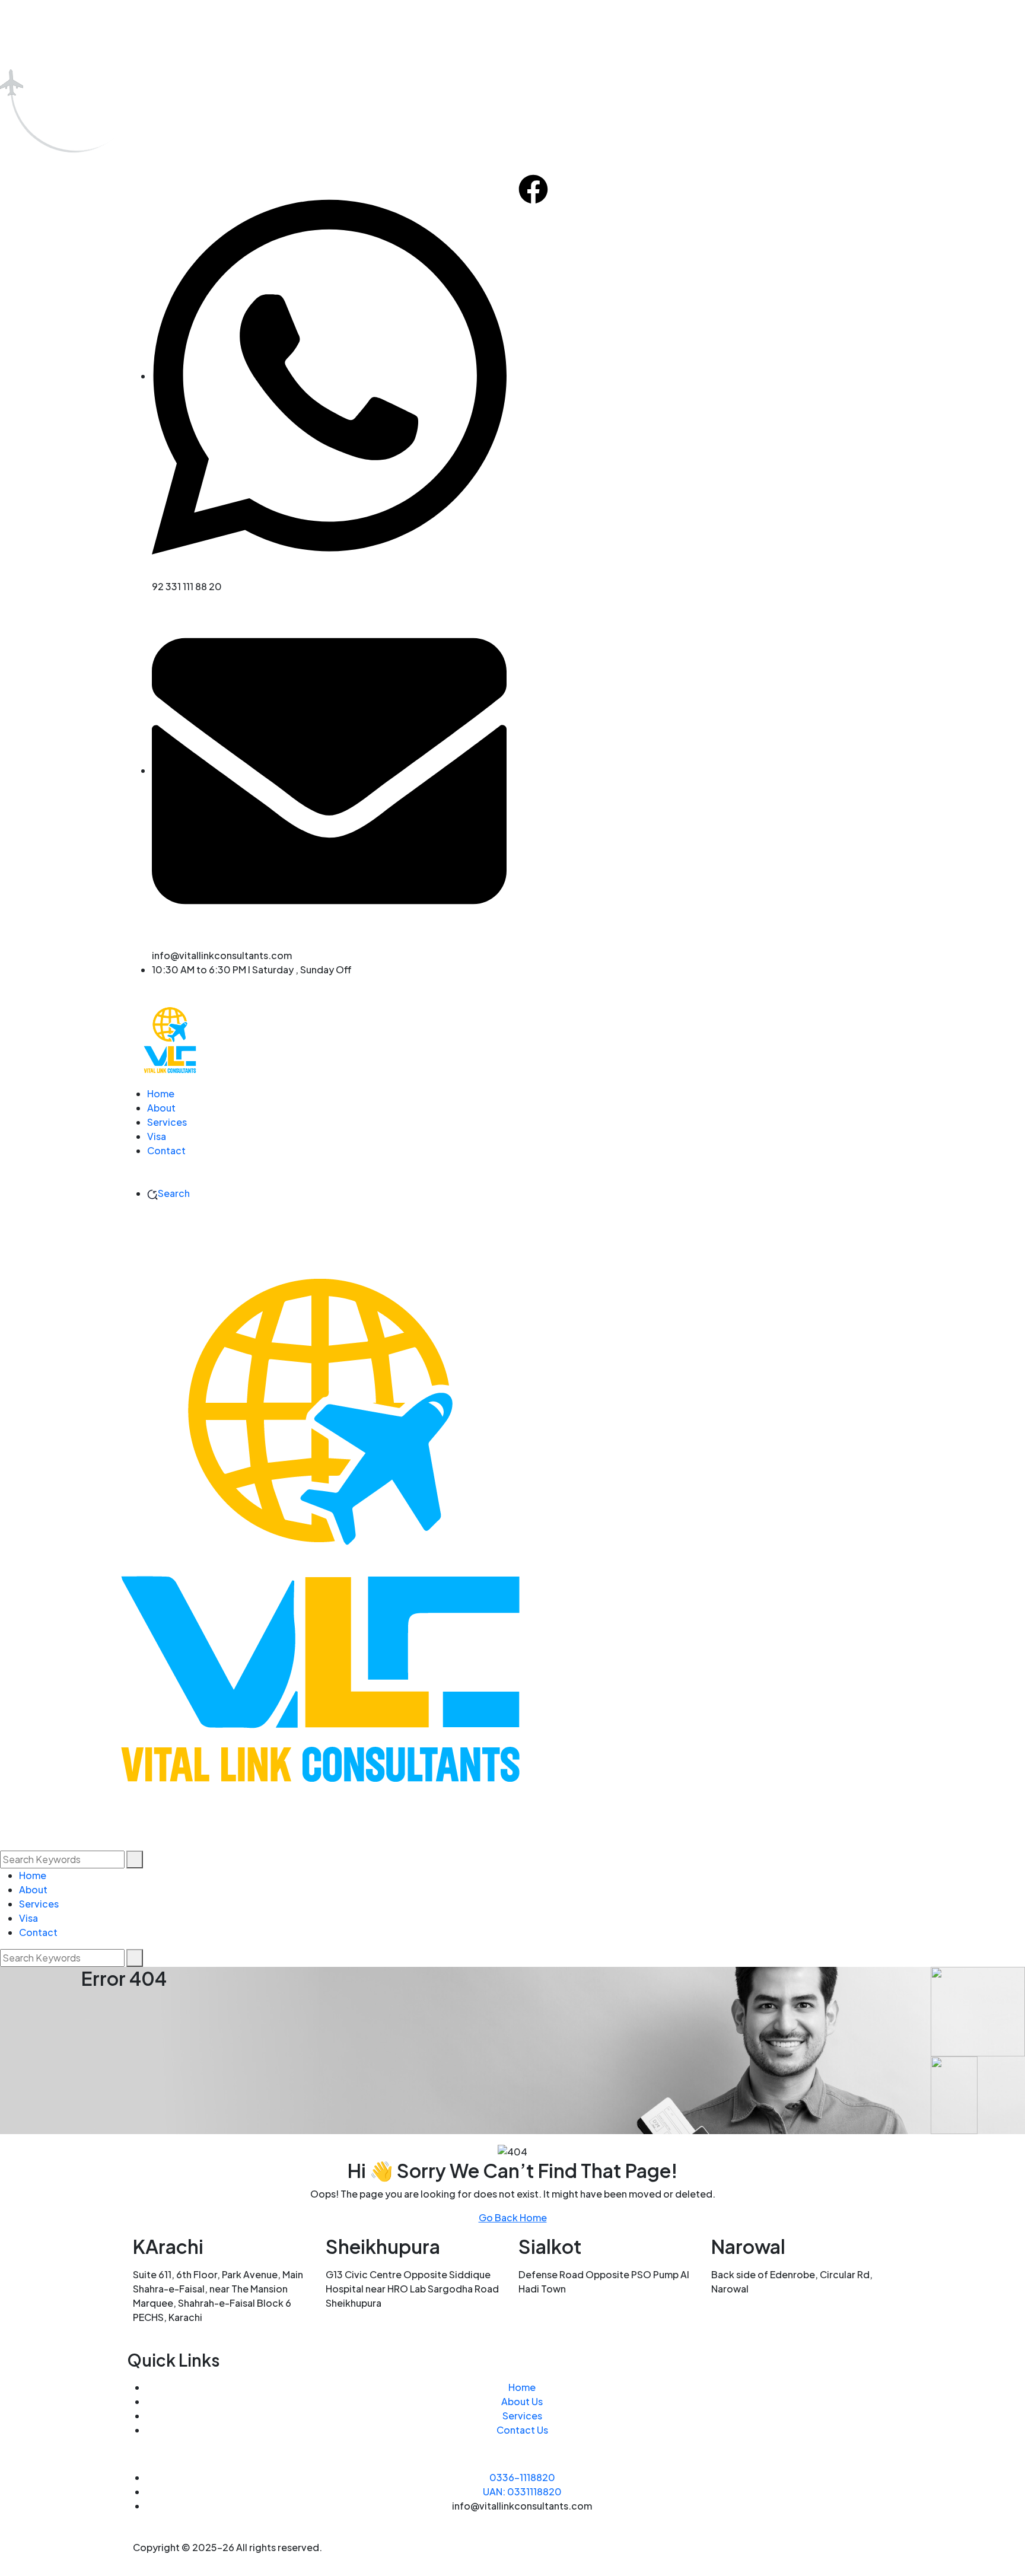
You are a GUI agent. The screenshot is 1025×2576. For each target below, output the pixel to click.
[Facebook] (533, 189)
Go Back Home (513, 2217)
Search (174, 1193)
